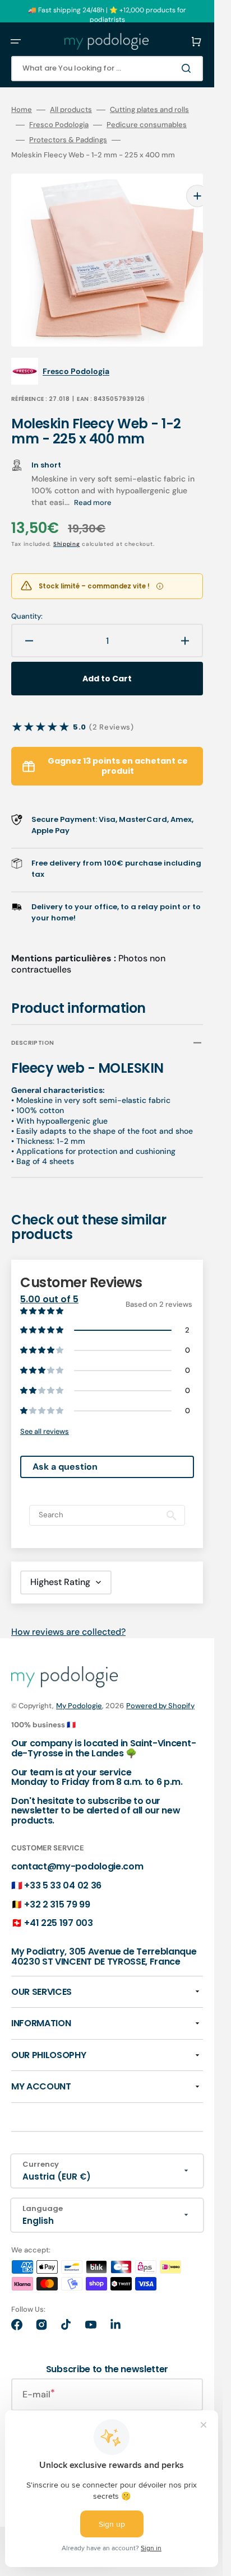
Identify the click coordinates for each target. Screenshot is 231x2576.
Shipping (67, 530)
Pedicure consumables (147, 125)
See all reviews (45, 1417)
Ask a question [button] (65, 1453)
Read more (93, 488)
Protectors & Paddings (68, 140)
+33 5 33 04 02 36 (63, 1871)
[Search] (188, 68)
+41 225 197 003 (58, 1909)
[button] (16, 41)
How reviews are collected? (68, 1618)
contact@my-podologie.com (77, 1852)
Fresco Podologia (59, 125)
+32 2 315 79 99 (57, 1890)
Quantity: (27, 602)
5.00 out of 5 (49, 1285)
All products (71, 110)
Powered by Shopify (160, 1692)
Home (22, 110)
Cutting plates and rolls (149, 110)
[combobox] (107, 69)
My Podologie (79, 1692)
